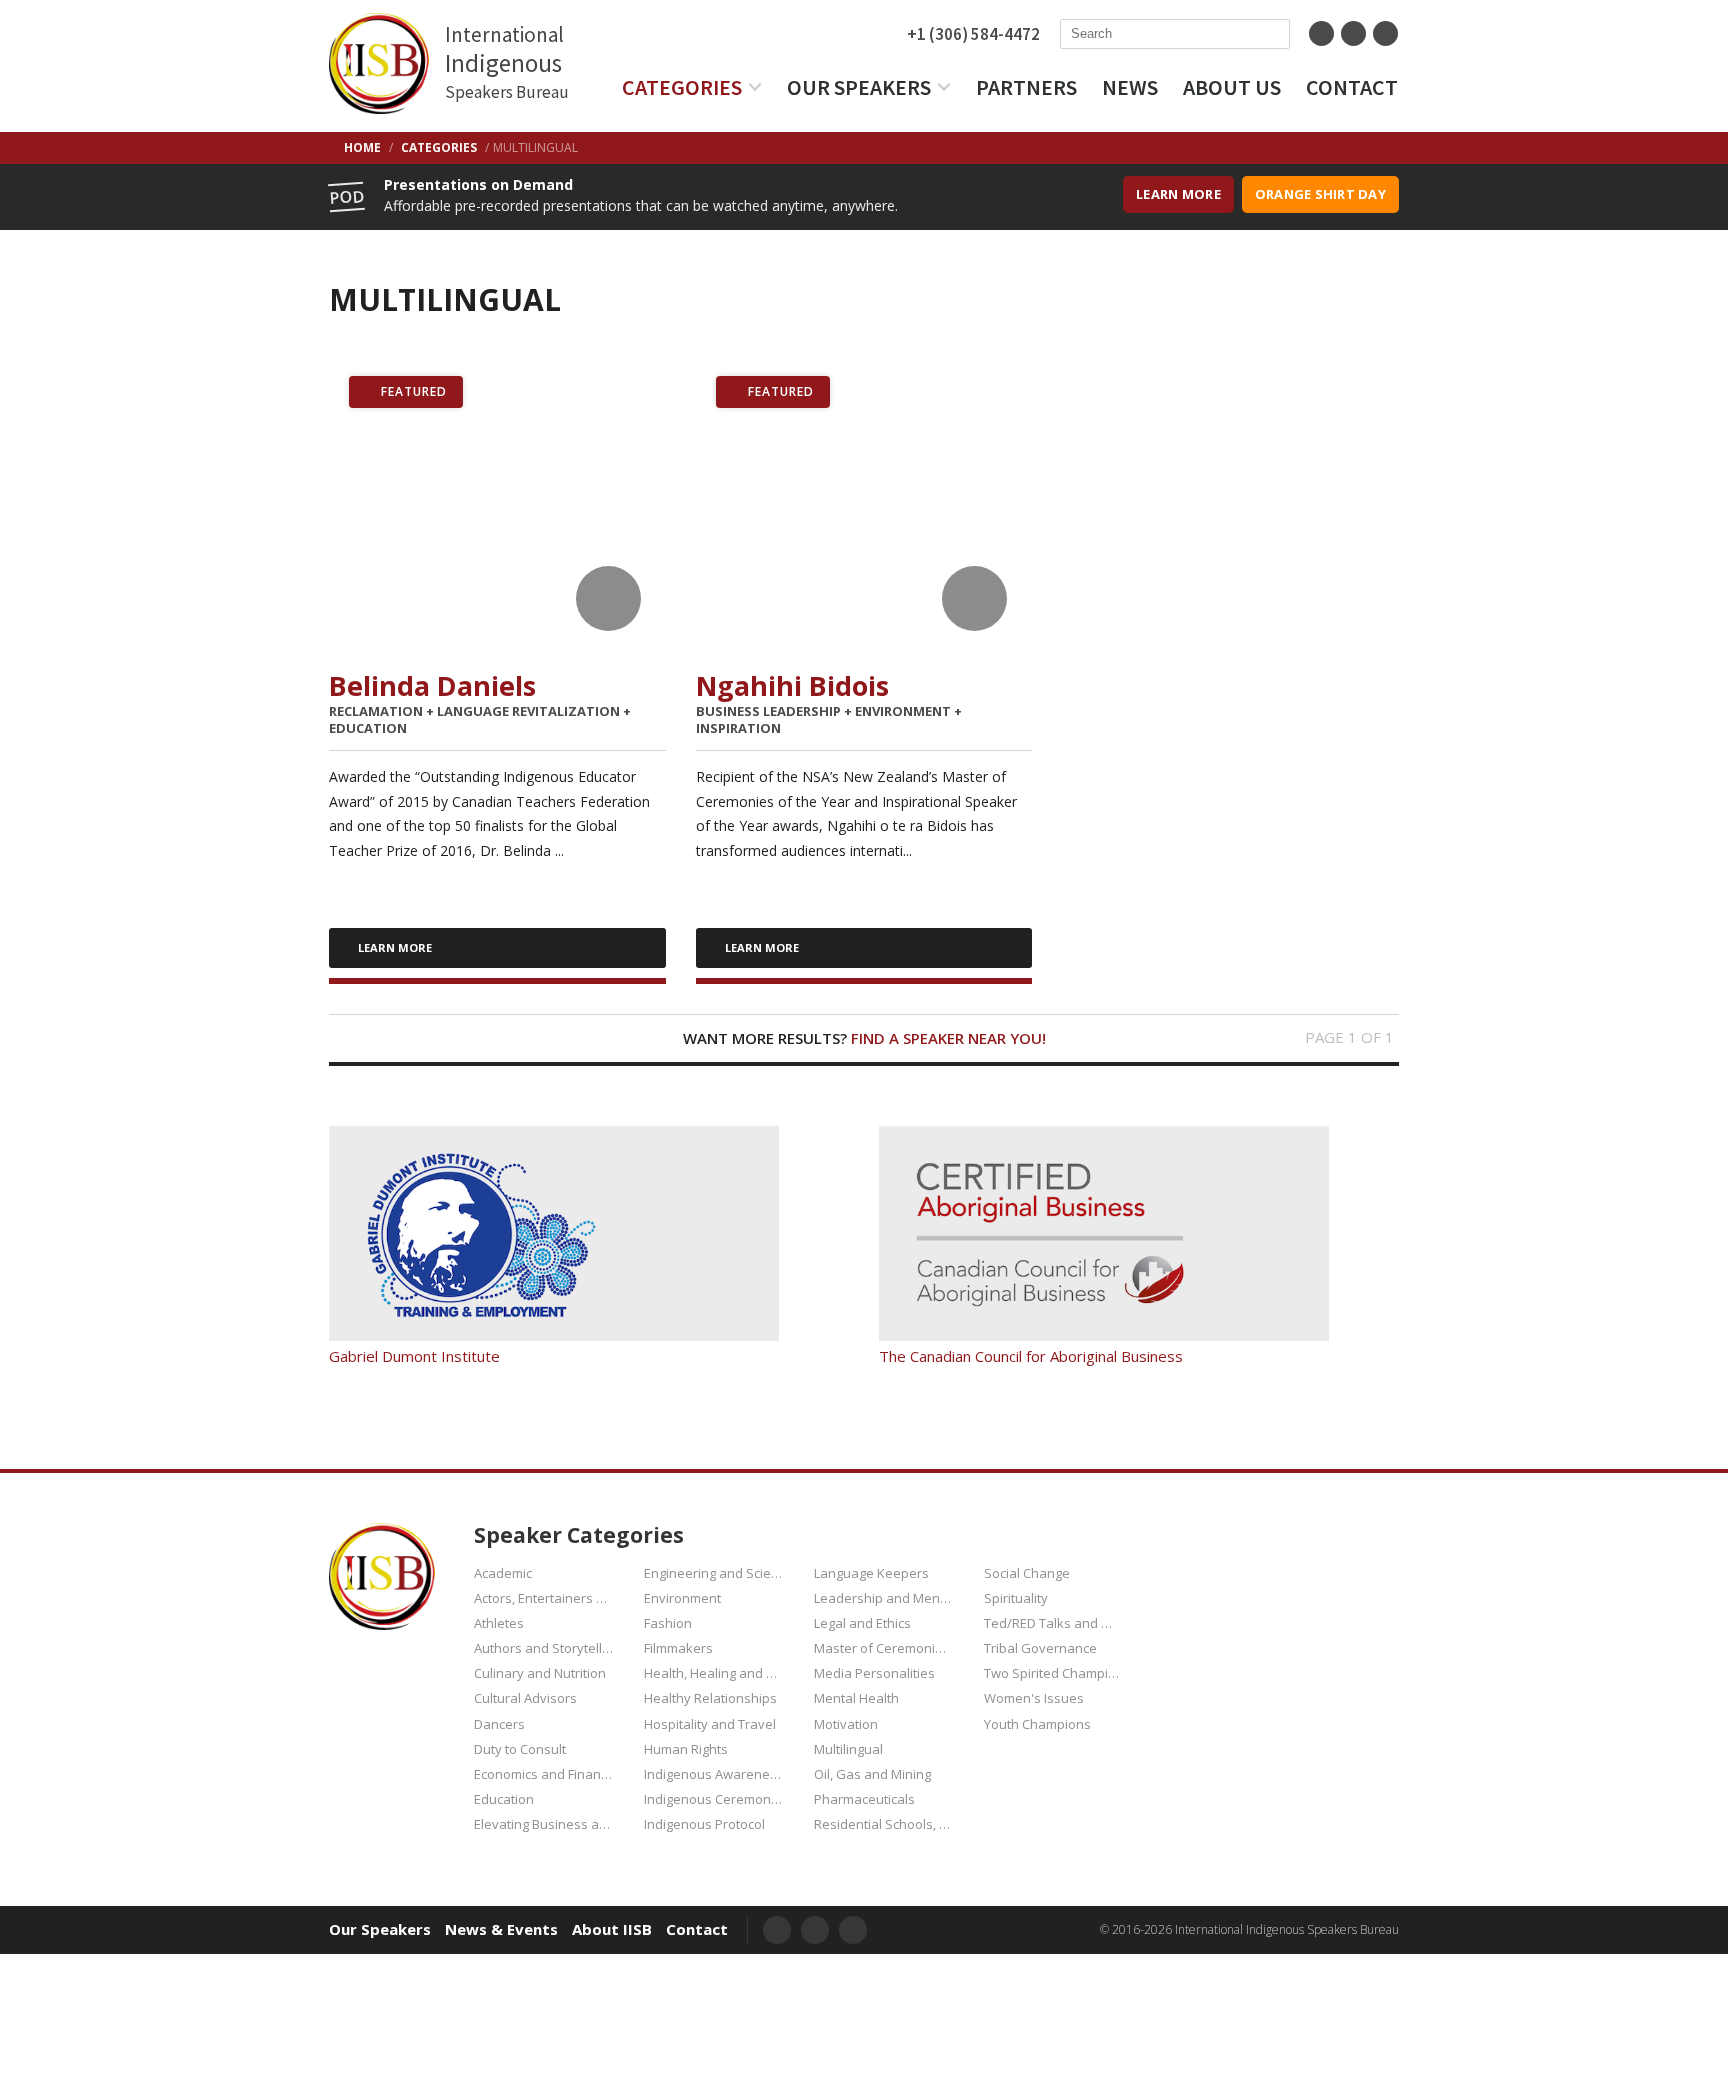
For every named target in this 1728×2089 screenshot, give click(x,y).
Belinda (432, 685)
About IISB (612, 1929)
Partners (1026, 87)
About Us (1232, 87)
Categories (682, 87)
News (1130, 87)
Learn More (1178, 194)
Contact (1352, 87)
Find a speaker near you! (948, 1038)
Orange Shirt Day (1320, 194)
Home (362, 147)
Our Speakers (859, 87)
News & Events (501, 1929)
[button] (608, 598)
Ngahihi (792, 685)
